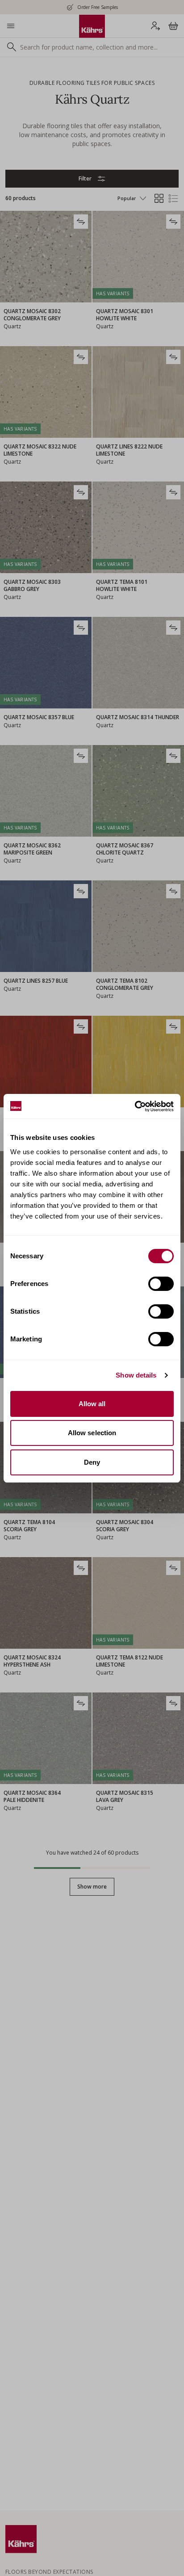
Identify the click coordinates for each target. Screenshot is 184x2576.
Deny (92, 1462)
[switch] (161, 1284)
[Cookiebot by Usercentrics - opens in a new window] (135, 1106)
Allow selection (92, 1433)
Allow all (92, 1404)
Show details (136, 1375)
